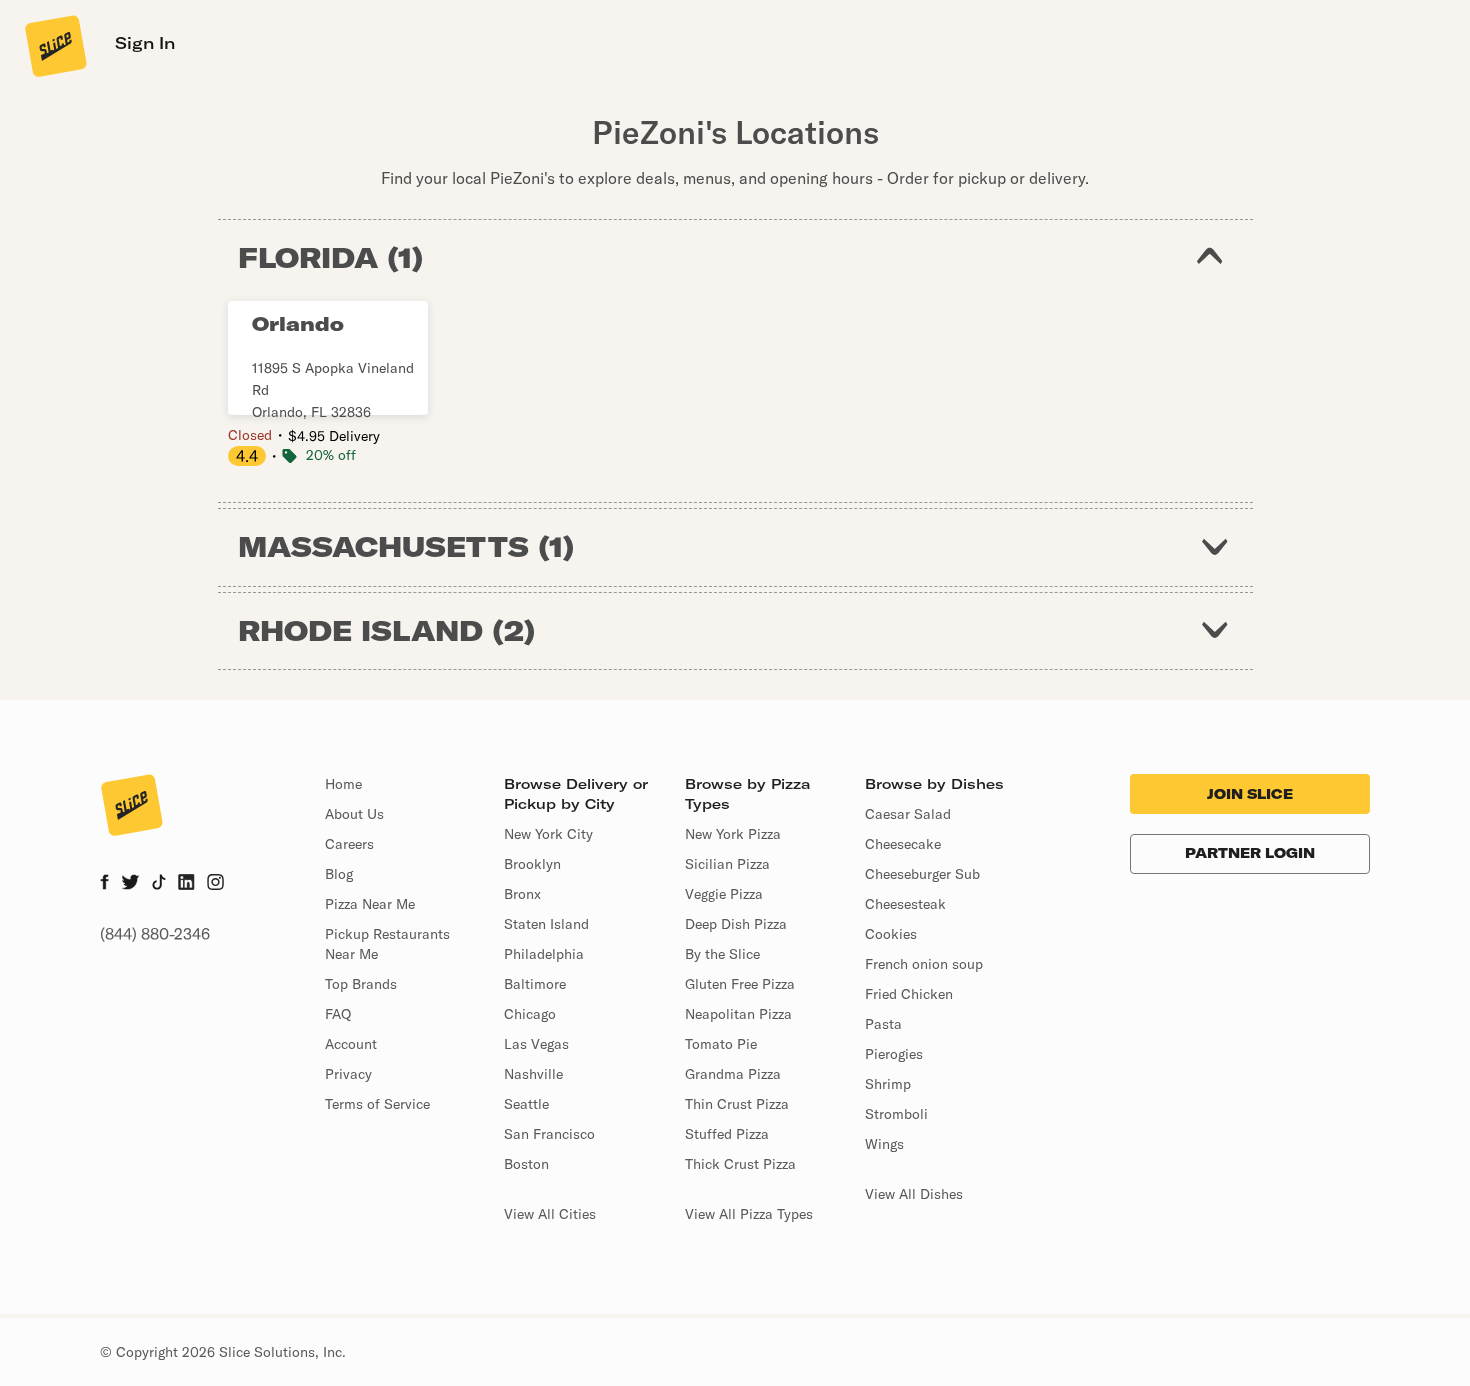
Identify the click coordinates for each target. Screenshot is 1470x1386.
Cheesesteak (905, 904)
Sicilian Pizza (727, 864)
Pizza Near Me (370, 904)
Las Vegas (536, 1044)
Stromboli (896, 1114)
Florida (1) (331, 257)
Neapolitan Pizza (738, 1014)
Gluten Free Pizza (740, 984)
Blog (339, 874)
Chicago (530, 1014)
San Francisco (549, 1134)
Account (351, 1044)
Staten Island (546, 924)
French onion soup (924, 964)
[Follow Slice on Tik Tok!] (159, 884)
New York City (548, 834)
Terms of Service (377, 1104)
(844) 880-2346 (155, 934)
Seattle (526, 1104)
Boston (526, 1164)
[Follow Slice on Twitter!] (130, 884)
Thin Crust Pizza (737, 1104)
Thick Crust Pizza (740, 1164)
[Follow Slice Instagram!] (216, 884)
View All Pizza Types (749, 1214)
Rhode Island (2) (387, 630)
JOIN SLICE (1250, 794)
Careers (349, 844)
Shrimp (888, 1084)
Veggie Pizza (724, 894)
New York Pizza (733, 834)
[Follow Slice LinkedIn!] (186, 884)
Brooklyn (532, 864)
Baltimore (535, 984)
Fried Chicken (909, 994)
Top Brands (361, 984)
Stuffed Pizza (727, 1134)
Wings (884, 1144)
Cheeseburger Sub (922, 874)
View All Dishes (914, 1194)
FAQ (338, 1014)
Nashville (533, 1074)
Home (343, 784)
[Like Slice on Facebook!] (104, 884)
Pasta (883, 1024)
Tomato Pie (721, 1044)
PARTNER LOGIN (1250, 853)
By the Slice (722, 954)
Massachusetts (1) (406, 546)
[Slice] (54, 45)
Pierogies (894, 1054)
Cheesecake (903, 844)
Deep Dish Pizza (736, 924)
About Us (354, 814)
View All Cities (550, 1214)
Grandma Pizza (733, 1074)
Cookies (891, 934)
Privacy (348, 1074)
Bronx (522, 894)
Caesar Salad (908, 814)
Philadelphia (544, 954)
